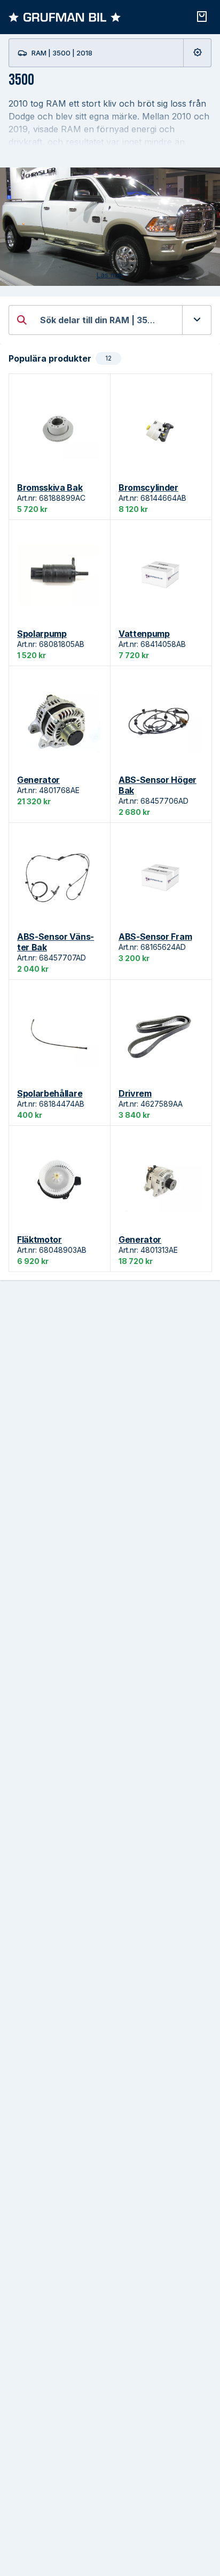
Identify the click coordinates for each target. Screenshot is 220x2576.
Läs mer (110, 275)
